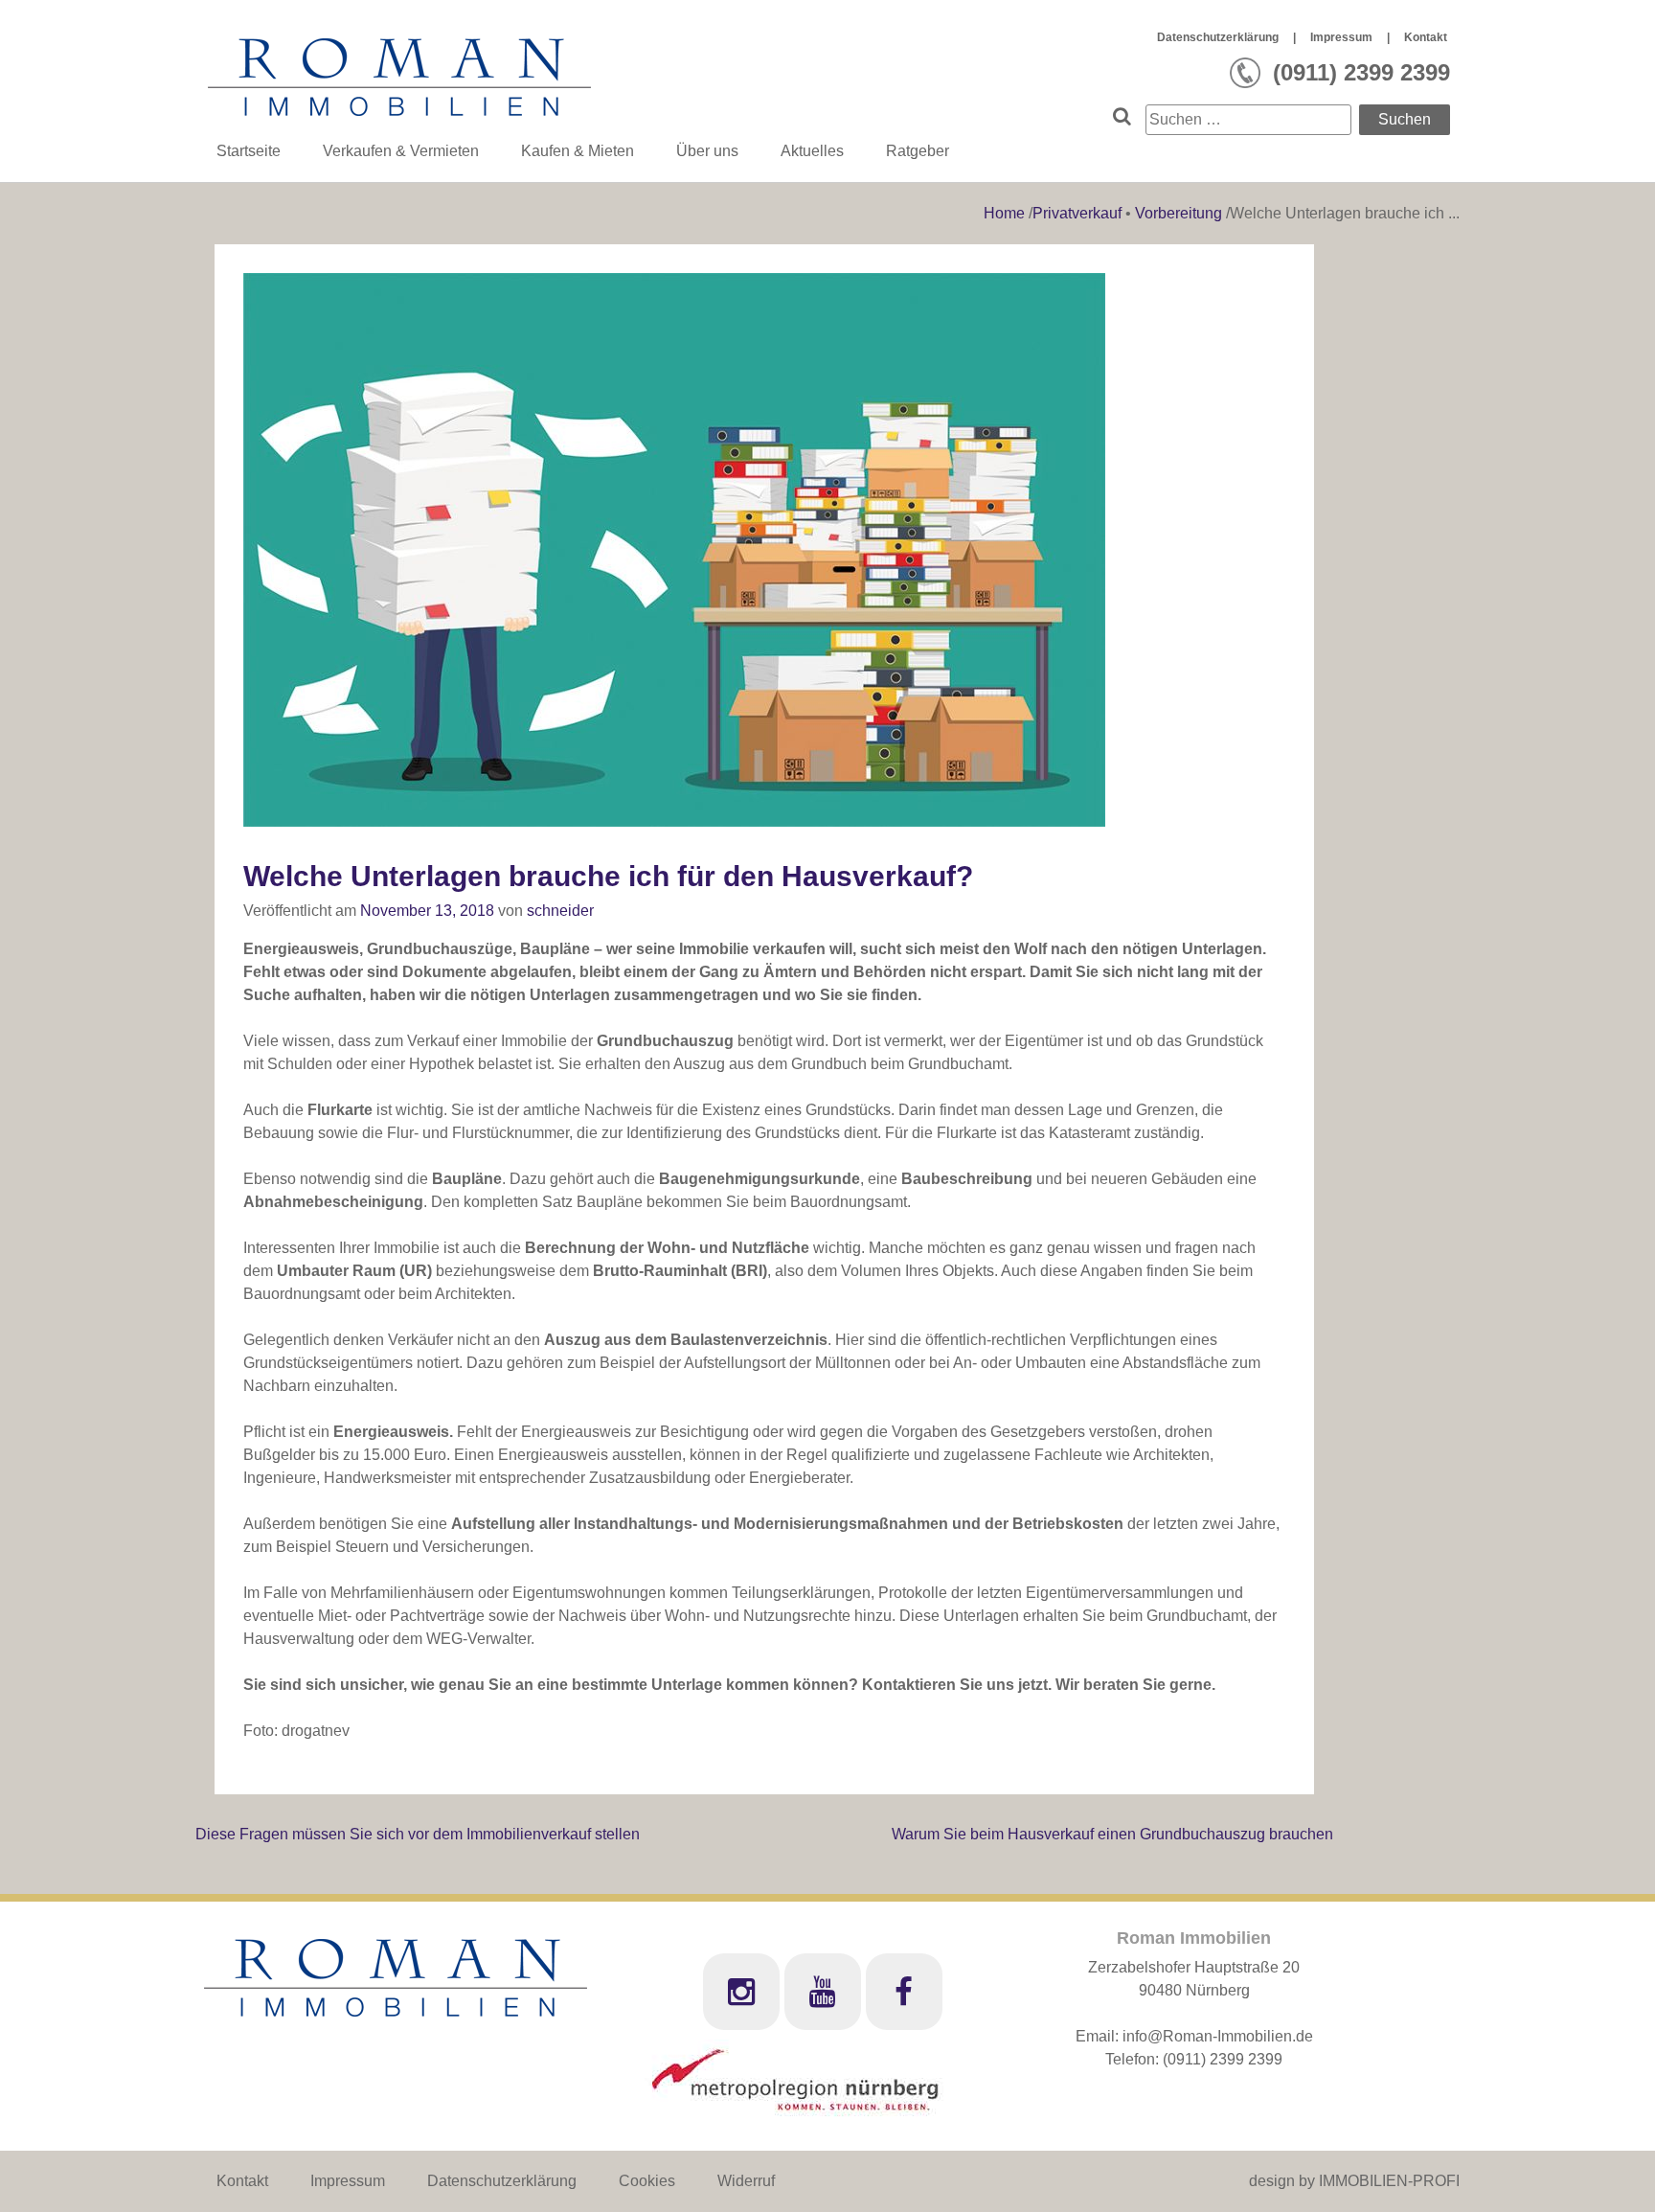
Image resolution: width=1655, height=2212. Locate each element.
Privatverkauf (1077, 213)
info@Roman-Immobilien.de (1218, 2036)
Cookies (647, 2181)
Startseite (249, 151)
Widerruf (746, 2181)
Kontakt (1426, 37)
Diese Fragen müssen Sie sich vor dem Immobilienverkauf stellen (418, 1834)
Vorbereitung (1179, 213)
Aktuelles (812, 151)
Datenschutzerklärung (1218, 37)
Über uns (707, 151)
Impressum (1341, 37)
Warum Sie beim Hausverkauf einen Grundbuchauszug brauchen (1112, 1834)
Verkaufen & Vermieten (401, 151)
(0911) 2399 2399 (1223, 2059)
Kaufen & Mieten (578, 151)
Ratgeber (918, 151)
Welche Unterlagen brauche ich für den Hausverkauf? (608, 876)
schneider (560, 911)
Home (1006, 213)
